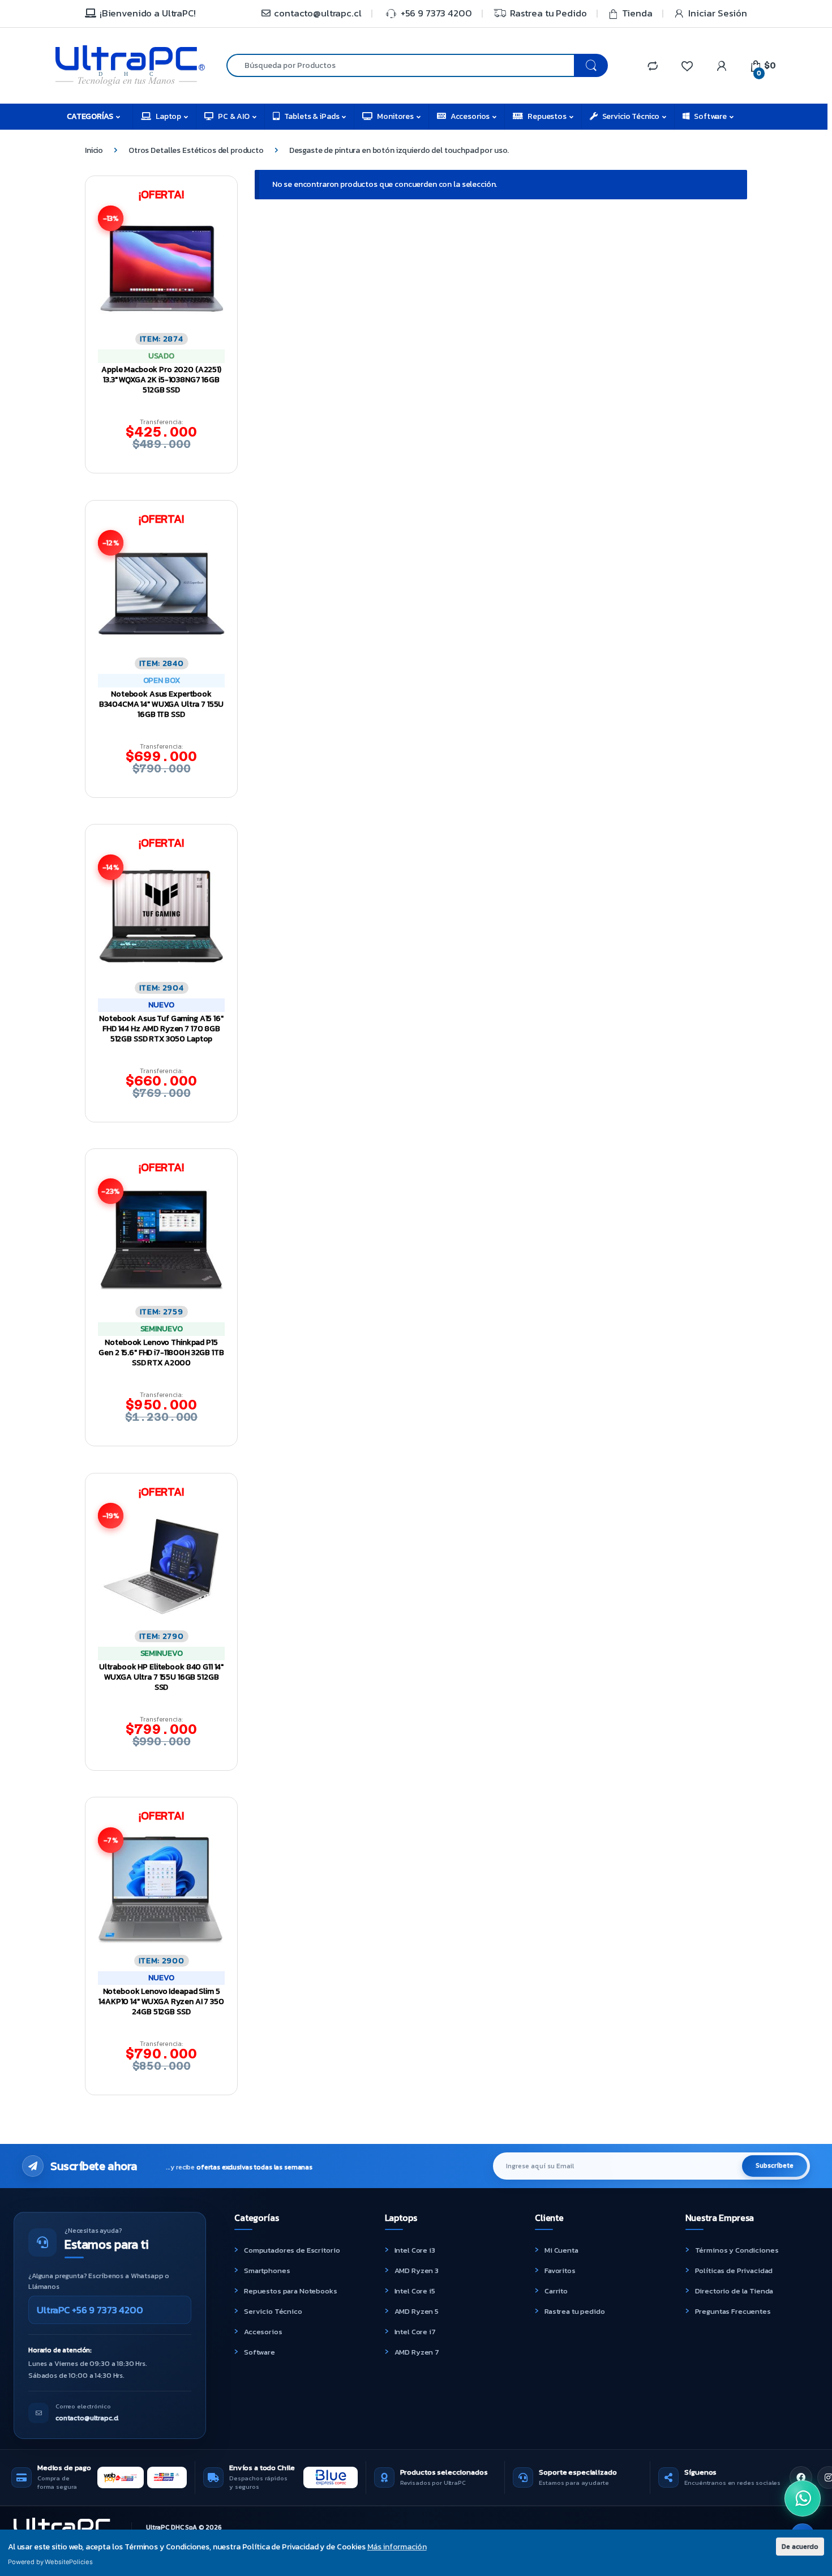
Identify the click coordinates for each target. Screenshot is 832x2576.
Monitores (395, 116)
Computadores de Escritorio (292, 2250)
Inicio (94, 150)
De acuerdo (800, 2546)
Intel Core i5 (415, 2291)
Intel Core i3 (415, 2250)
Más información (397, 2547)
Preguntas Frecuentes (733, 2311)
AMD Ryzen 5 (417, 2311)
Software (710, 116)
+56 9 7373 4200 (436, 13)
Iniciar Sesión (718, 13)
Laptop (168, 116)
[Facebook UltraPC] (801, 2477)
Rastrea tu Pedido (548, 13)
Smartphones (267, 2270)
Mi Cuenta (561, 2250)
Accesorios (470, 116)
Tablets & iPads (312, 116)
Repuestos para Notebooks (291, 2291)
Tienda (637, 13)
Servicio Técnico (631, 116)
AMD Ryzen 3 (417, 2270)
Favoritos (560, 2270)
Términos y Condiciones (737, 2250)
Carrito (556, 2291)
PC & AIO (234, 116)
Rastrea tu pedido (575, 2311)
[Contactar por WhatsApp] (803, 2498)
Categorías (90, 116)
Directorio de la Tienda (734, 2291)
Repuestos (547, 116)
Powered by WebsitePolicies (50, 2562)
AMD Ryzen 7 (417, 2352)
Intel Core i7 (415, 2332)
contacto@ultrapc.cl (318, 13)
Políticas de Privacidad (734, 2270)
